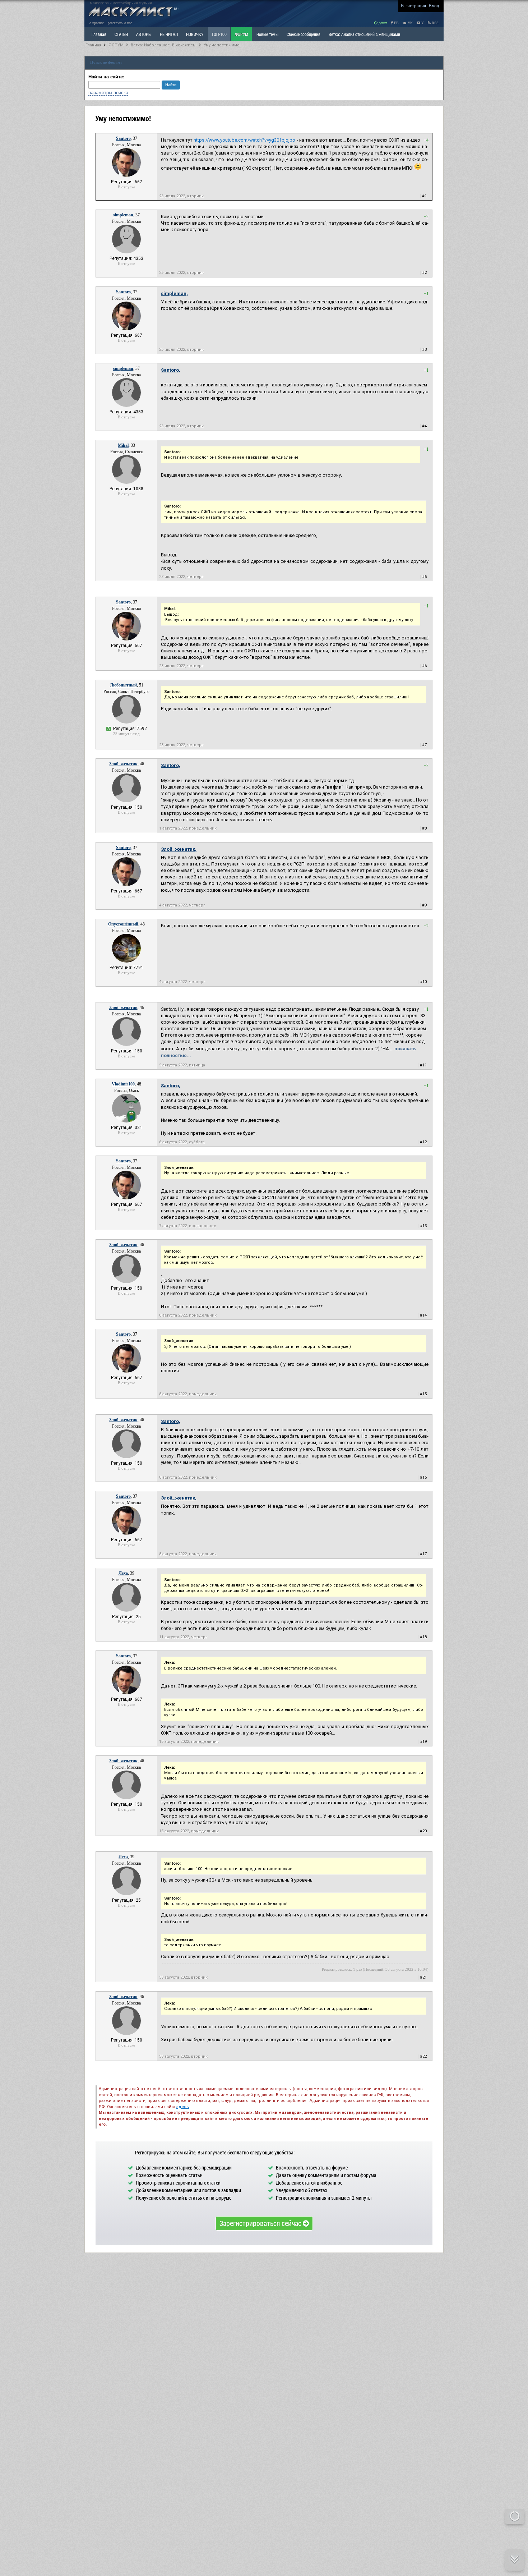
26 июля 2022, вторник (181, 196)
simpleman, (174, 293)
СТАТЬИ (121, 34)
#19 (423, 1742)
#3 (424, 350)
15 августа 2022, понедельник (189, 1742)
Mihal (123, 445)
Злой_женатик (123, 764)
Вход (434, 6)
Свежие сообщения (304, 34)
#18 (423, 1637)
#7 (424, 745)
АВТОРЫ (144, 34)
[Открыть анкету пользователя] (126, 175)
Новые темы (267, 34)
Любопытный (123, 685)
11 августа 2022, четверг (183, 1637)
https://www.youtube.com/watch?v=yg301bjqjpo (245, 140)
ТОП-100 (219, 34)
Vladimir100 (123, 1084)
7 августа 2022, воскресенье (188, 1226)
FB (396, 23)
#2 (424, 273)
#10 (423, 982)
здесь (183, 2107)
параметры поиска (108, 93)
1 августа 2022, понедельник (188, 828)
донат (382, 23)
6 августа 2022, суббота (182, 1142)
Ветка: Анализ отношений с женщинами (364, 34)
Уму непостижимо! (222, 45)
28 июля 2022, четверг (181, 577)
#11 (423, 1065)
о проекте (97, 23)
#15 (423, 1394)
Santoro (123, 138)
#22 (423, 2056)
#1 (424, 196)
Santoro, (171, 370)
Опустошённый (123, 924)
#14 (423, 1315)
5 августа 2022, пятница (182, 1065)
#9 (424, 905)
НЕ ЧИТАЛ (169, 34)
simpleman (123, 215)
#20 (423, 1831)
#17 (423, 1554)
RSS (435, 23)
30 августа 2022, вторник (183, 1977)
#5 (424, 577)
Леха (123, 1573)
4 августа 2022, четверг (182, 905)
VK (410, 23)
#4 (424, 426)
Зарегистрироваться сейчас (261, 2223)
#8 (424, 828)
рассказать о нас (120, 23)
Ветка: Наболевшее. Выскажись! (164, 45)
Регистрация (413, 6)
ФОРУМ (242, 34)
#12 (423, 1142)
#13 (423, 1226)
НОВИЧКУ (195, 34)
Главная (93, 45)
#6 (424, 666)
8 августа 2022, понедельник (188, 1315)
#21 (423, 1977)
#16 (423, 1477)
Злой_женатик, (179, 849)
